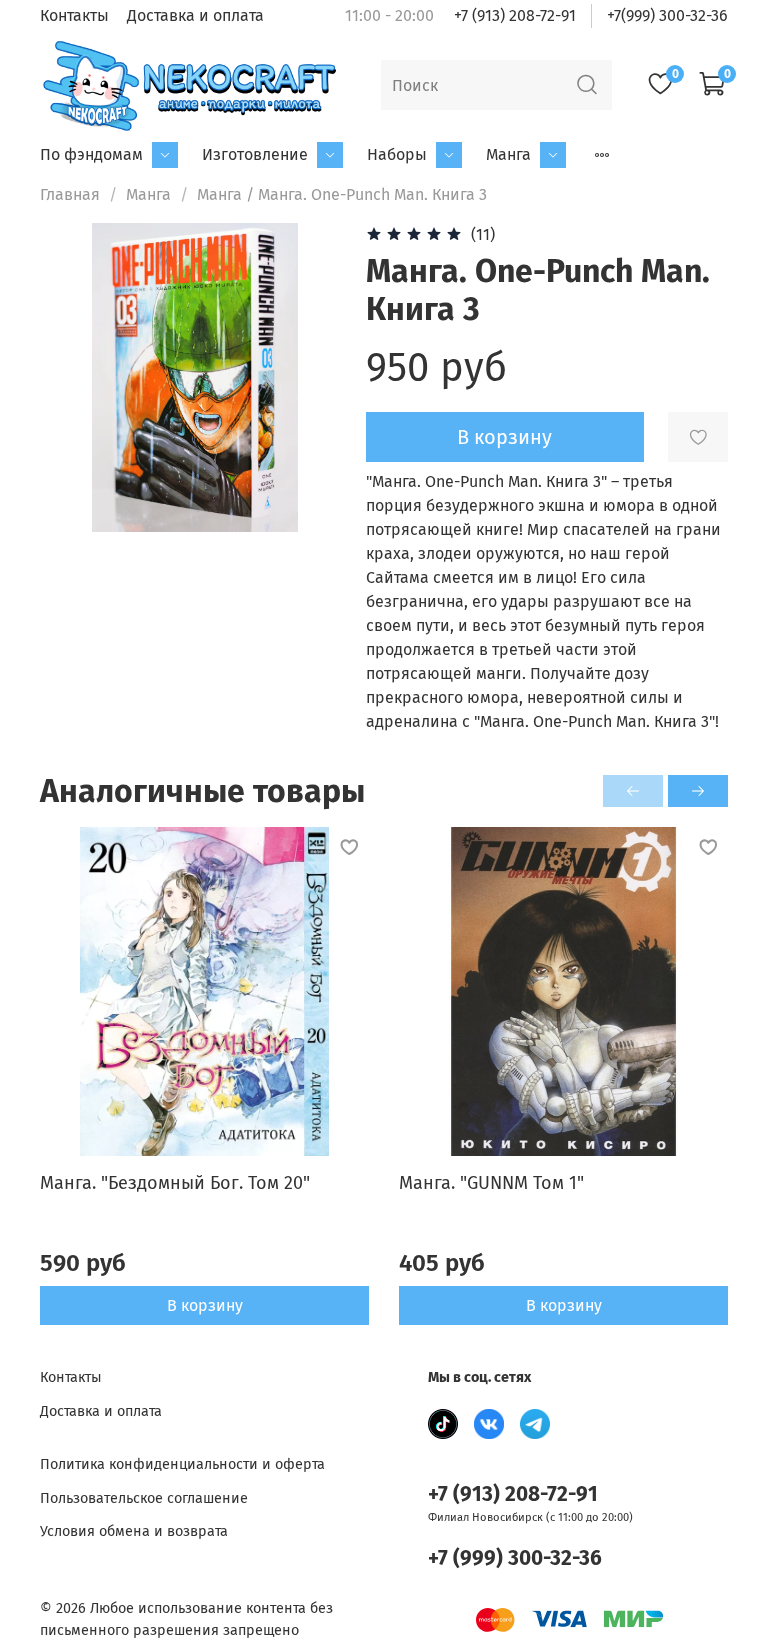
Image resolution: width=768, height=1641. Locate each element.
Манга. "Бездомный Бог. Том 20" (175, 1183)
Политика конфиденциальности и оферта (182, 1464)
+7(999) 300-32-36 (667, 15)
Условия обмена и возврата (134, 1531)
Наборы (397, 154)
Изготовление (255, 154)
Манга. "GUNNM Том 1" (491, 1183)
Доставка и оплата (195, 15)
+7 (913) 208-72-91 (515, 15)
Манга (508, 154)
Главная (70, 194)
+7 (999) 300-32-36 (515, 1558)
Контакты (74, 15)
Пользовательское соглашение (144, 1498)
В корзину (205, 1304)
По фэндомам (91, 154)
